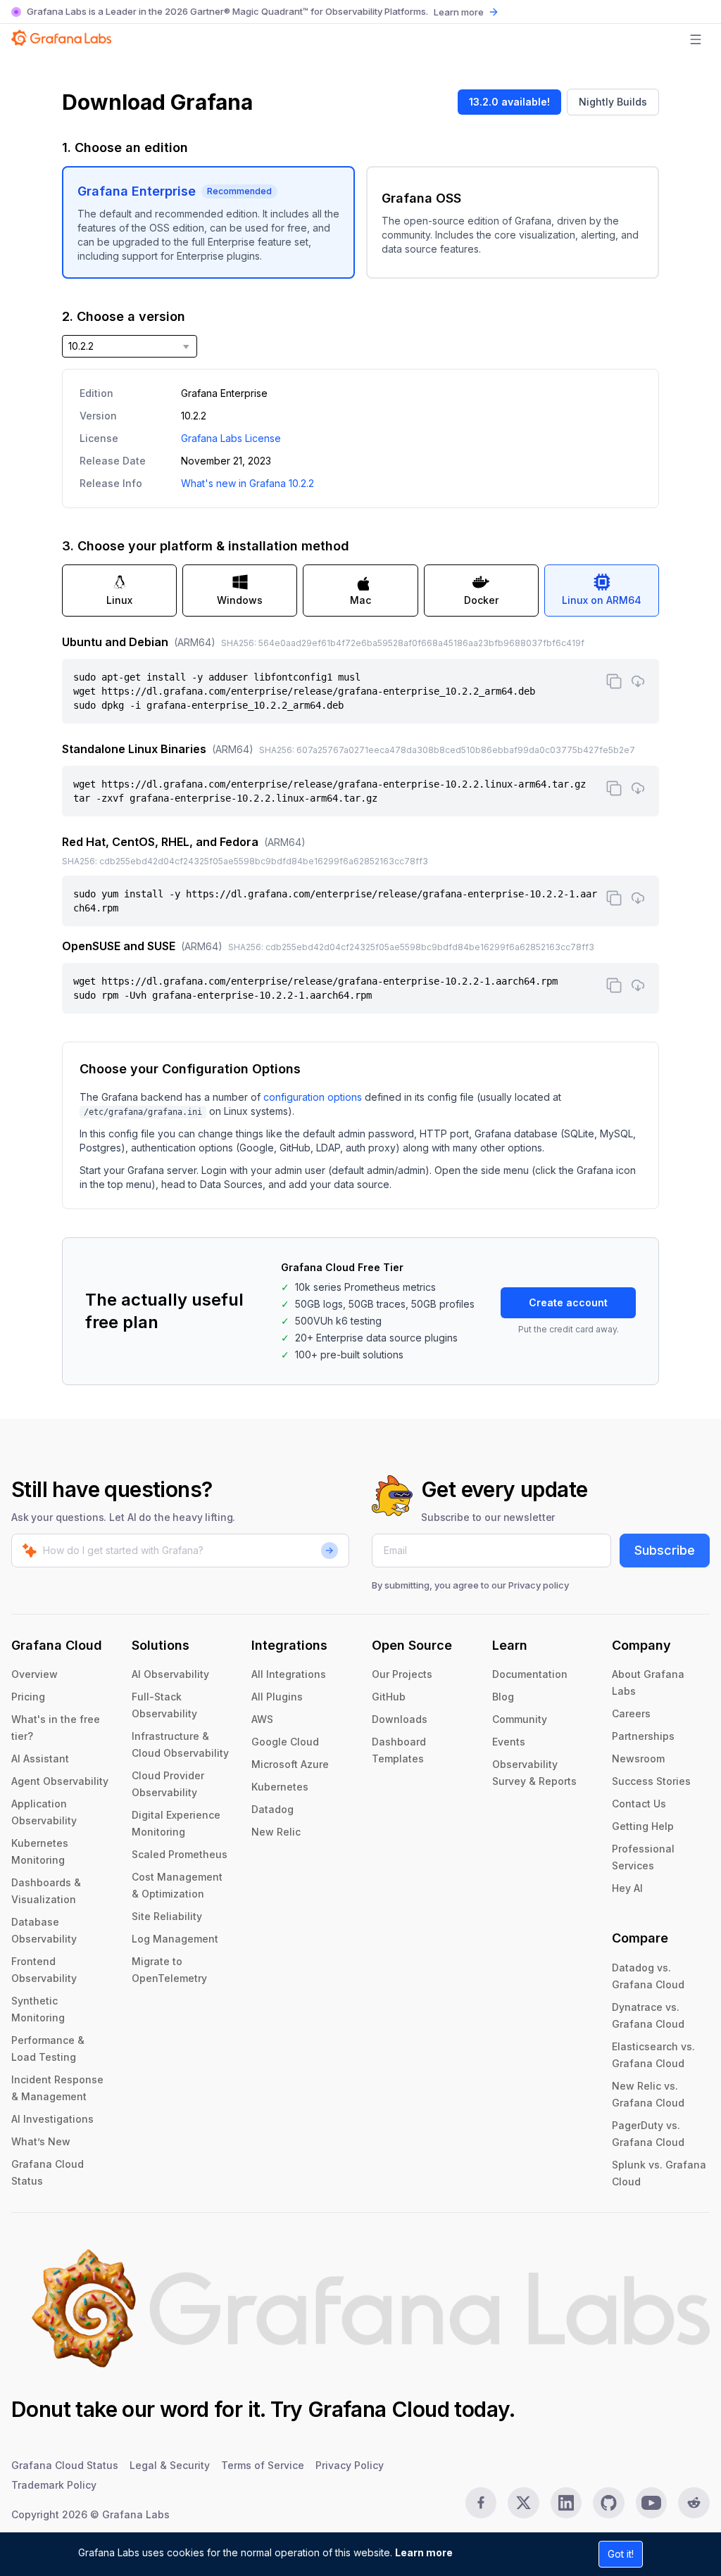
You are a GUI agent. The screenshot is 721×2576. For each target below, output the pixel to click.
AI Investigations (52, 2119)
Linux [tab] (119, 600)
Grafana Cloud (378, 2409)
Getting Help (643, 1826)
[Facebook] (481, 2503)
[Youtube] (652, 2503)
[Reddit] (694, 2503)
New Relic (276, 1832)
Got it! (621, 2554)
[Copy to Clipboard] (614, 681)
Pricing (28, 1697)
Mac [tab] (360, 600)
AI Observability (170, 1674)
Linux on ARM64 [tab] (602, 600)
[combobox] (130, 346)
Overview (35, 1674)
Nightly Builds (613, 102)
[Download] (638, 681)
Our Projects (402, 1674)
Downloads (400, 1719)
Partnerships (643, 1736)
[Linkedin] (566, 2503)
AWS (262, 1719)
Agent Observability (60, 1781)
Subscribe (665, 1550)
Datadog (272, 1809)
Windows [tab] (240, 600)
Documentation (530, 1674)
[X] (523, 2503)
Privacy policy (539, 1585)
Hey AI (627, 1888)
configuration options (313, 1097)
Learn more (424, 2552)
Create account (568, 1302)
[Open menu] (696, 39)
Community (520, 1719)
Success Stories (651, 1781)
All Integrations (289, 1674)
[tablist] (360, 591)
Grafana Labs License (231, 438)
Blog (503, 1697)
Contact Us (639, 1804)
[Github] (609, 2503)
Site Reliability (167, 1916)
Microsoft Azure (290, 1764)
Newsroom (638, 1759)
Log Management (175, 1939)
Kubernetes (280, 1787)
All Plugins (277, 1697)
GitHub (389, 1697)
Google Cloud (285, 1742)
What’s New (41, 2141)
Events (509, 1742)
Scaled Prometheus (180, 1854)
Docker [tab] (481, 600)
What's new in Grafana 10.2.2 (247, 483)
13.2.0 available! (509, 102)
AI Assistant (40, 1759)
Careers (631, 1713)
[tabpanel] (360, 823)
